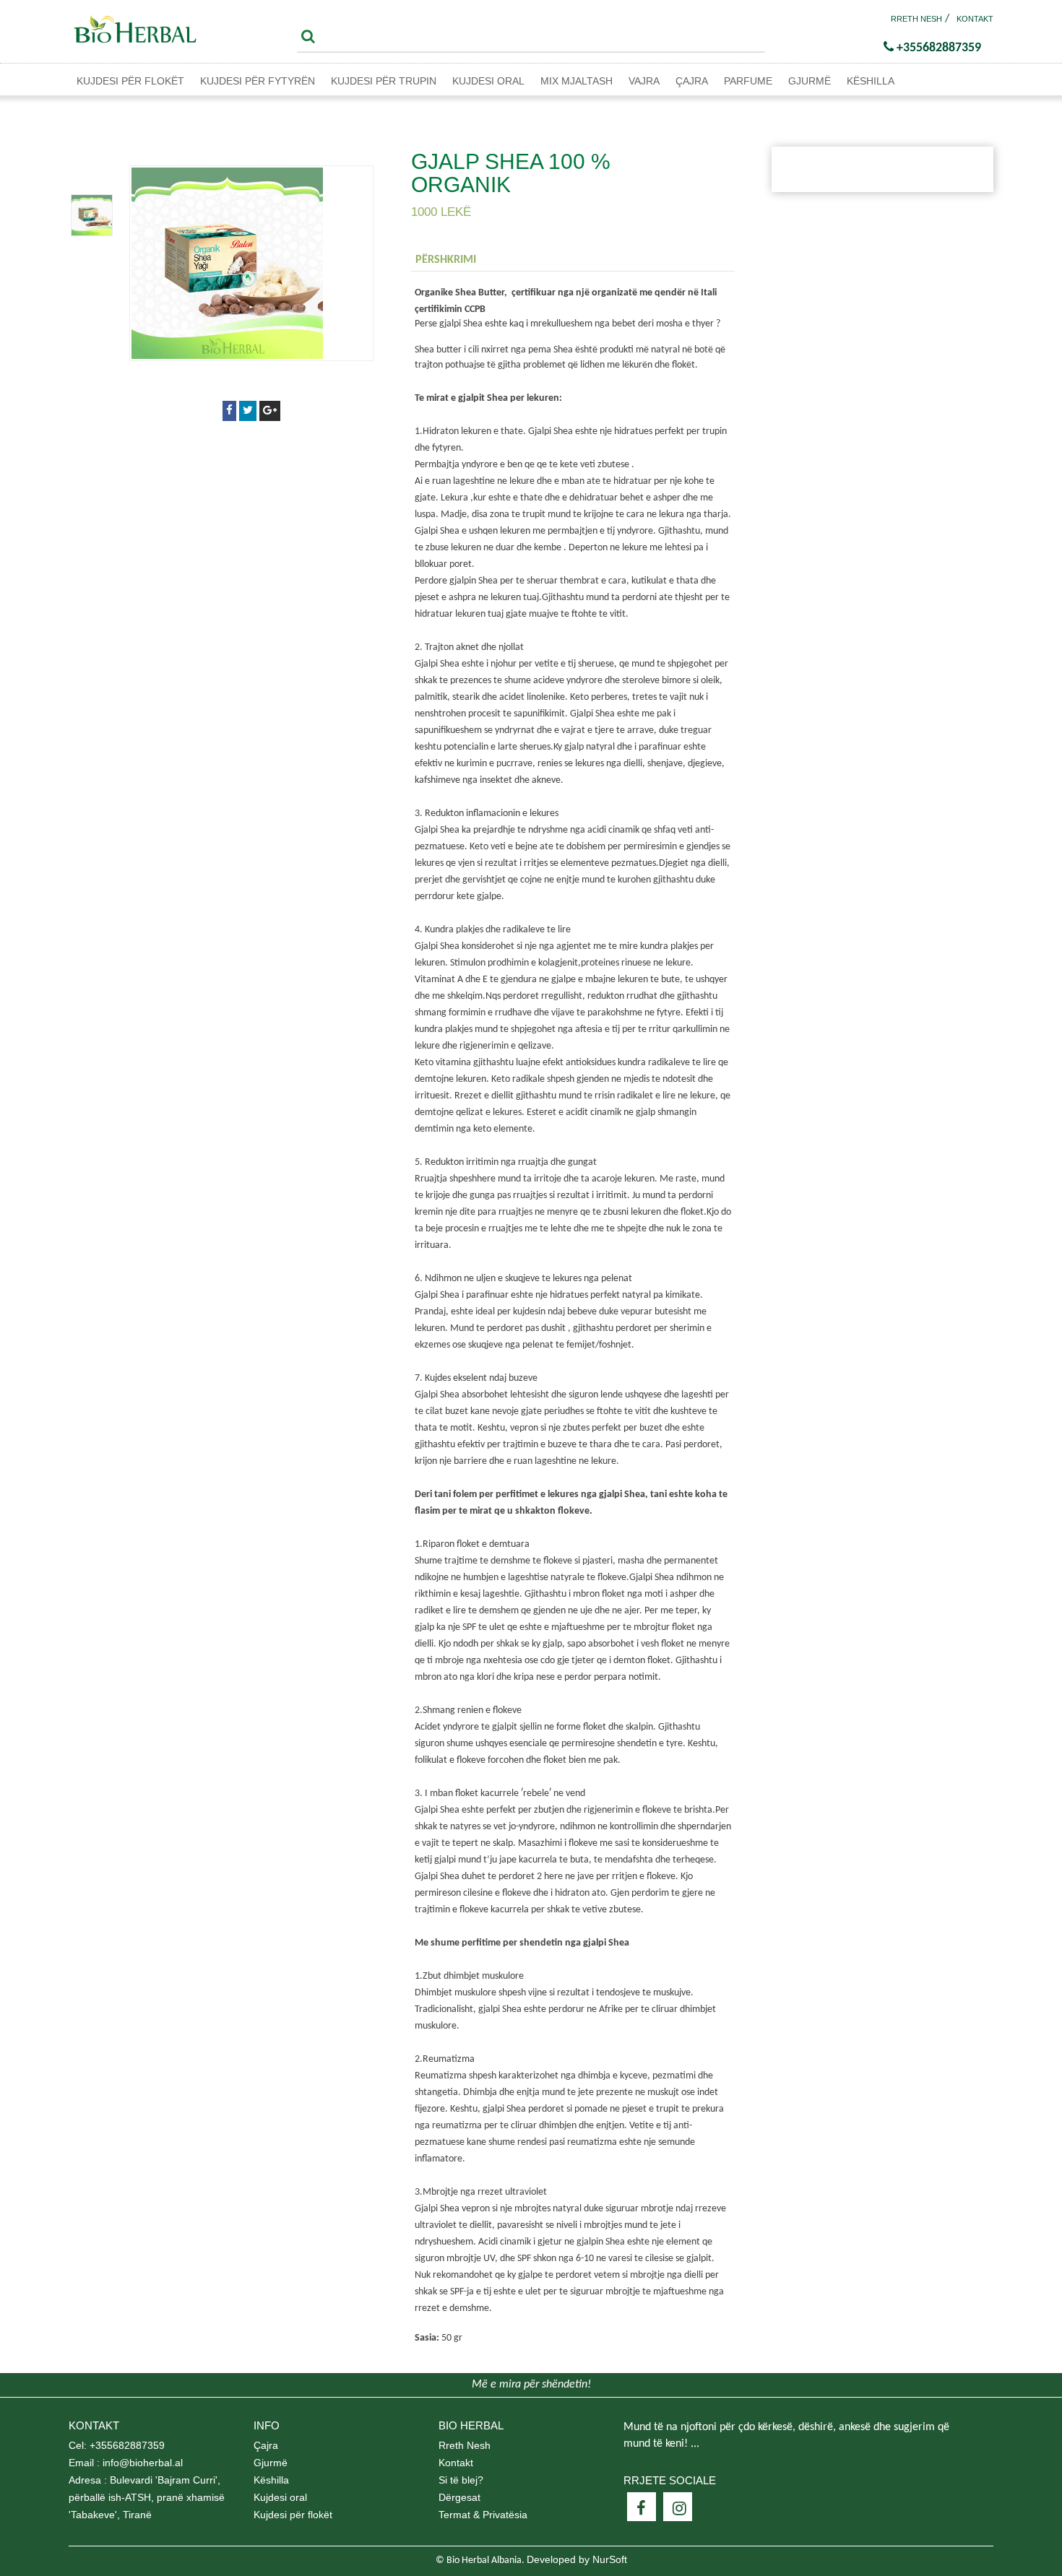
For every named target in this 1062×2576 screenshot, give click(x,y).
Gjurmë (810, 81)
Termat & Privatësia (483, 2515)
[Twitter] (248, 411)
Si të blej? (461, 2480)
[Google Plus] (270, 411)
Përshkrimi (446, 260)
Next (92, 170)
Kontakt (975, 19)
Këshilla (871, 81)
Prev (92, 260)
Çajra (692, 81)
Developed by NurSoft (577, 2559)
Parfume (748, 81)
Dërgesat (459, 2497)
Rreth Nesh (916, 19)
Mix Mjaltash (577, 81)
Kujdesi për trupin (384, 81)
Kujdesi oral (488, 81)
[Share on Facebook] (229, 411)
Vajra (644, 81)
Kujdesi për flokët (130, 81)
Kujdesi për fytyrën (258, 81)
